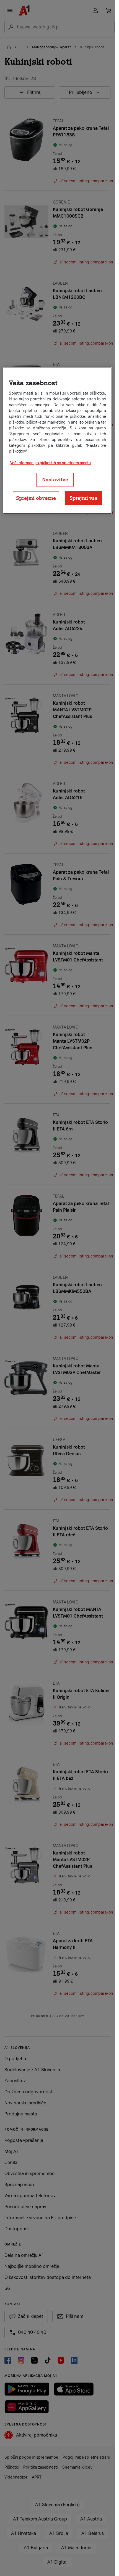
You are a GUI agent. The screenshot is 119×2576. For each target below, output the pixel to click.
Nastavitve (55, 480)
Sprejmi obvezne (36, 498)
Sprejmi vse (83, 498)
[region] (57, 441)
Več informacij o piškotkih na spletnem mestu (51, 463)
